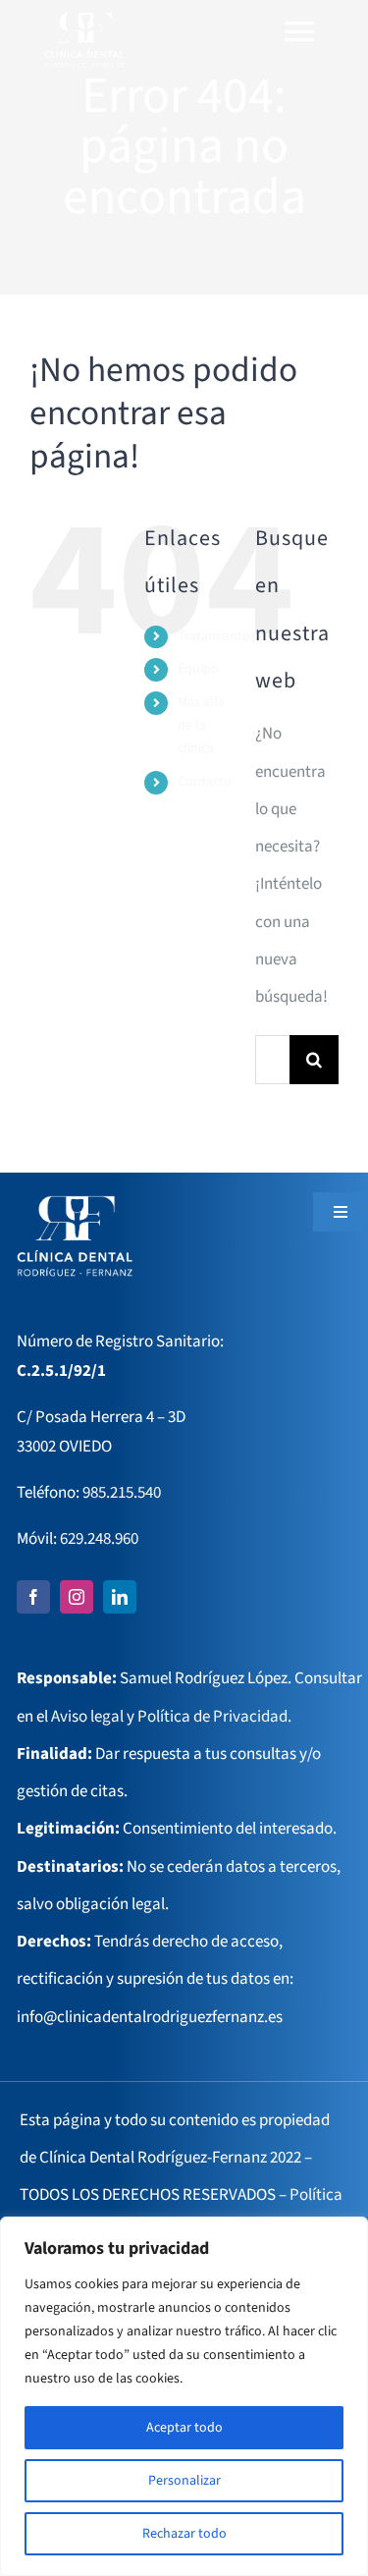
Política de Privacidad (212, 1717)
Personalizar (184, 2481)
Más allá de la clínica (201, 726)
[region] (184, 2396)
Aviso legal (87, 1717)
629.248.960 (99, 1539)
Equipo (198, 669)
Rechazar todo (184, 2534)
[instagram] (77, 1597)
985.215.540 (122, 1493)
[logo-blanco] (84, 18)
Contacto (205, 782)
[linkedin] (120, 1597)
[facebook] (33, 1597)
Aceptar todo (184, 2428)
